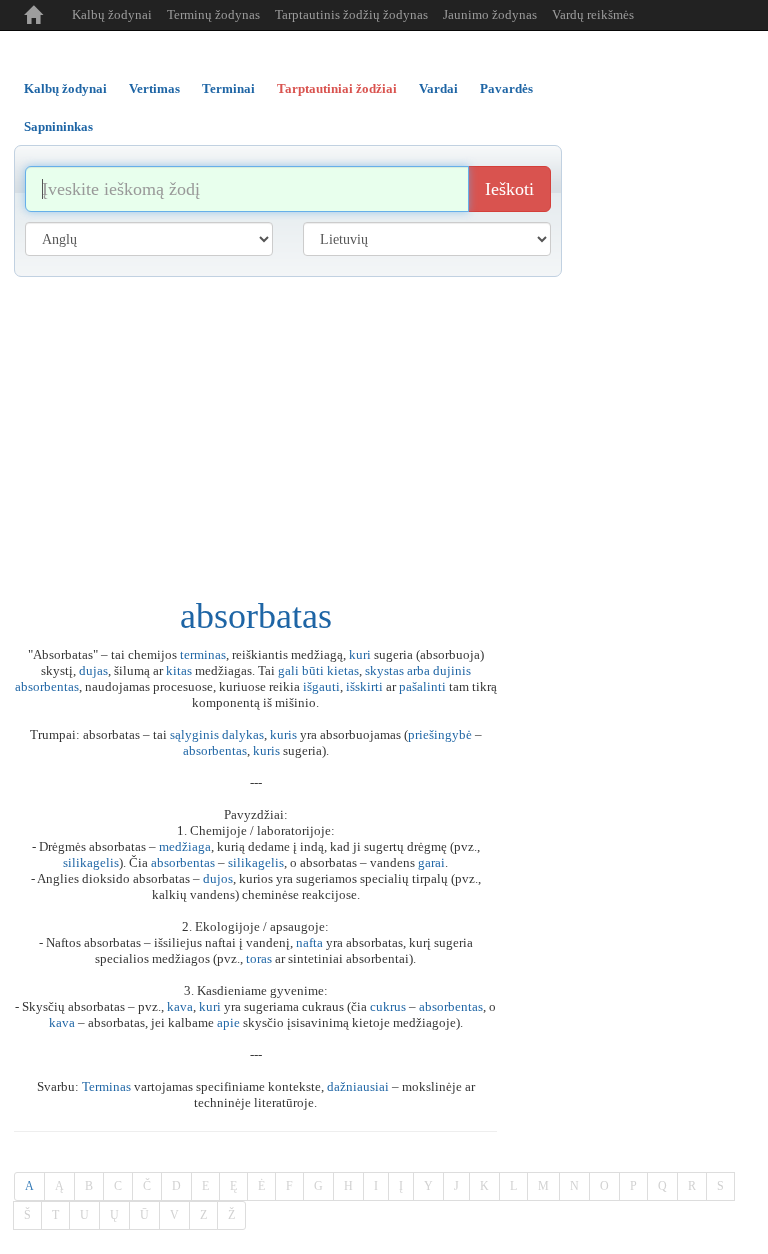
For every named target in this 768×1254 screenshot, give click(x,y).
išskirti (364, 686)
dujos (218, 878)
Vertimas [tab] (154, 88)
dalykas (243, 734)
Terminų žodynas (213, 14)
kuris (283, 734)
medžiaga (185, 846)
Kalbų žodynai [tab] (65, 88)
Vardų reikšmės (593, 14)
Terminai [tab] (228, 88)
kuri (360, 654)
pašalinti (422, 686)
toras (259, 958)
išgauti (321, 686)
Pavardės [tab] (506, 88)
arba (418, 670)
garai (431, 862)
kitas (179, 670)
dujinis (452, 670)
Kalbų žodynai (112, 14)
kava (180, 1006)
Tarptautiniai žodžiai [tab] (337, 88)
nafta (309, 942)
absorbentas (47, 686)
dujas (93, 670)
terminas (203, 654)
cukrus (388, 1006)
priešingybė (440, 734)
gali (288, 670)
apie (228, 1022)
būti (313, 670)
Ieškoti (509, 189)
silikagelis (91, 862)
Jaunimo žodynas (490, 14)
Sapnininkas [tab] (58, 126)
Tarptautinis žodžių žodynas (351, 14)
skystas (384, 670)
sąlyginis (194, 734)
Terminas (106, 1086)
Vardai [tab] (438, 88)
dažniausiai (358, 1086)
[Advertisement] (384, 427)
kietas (343, 670)
